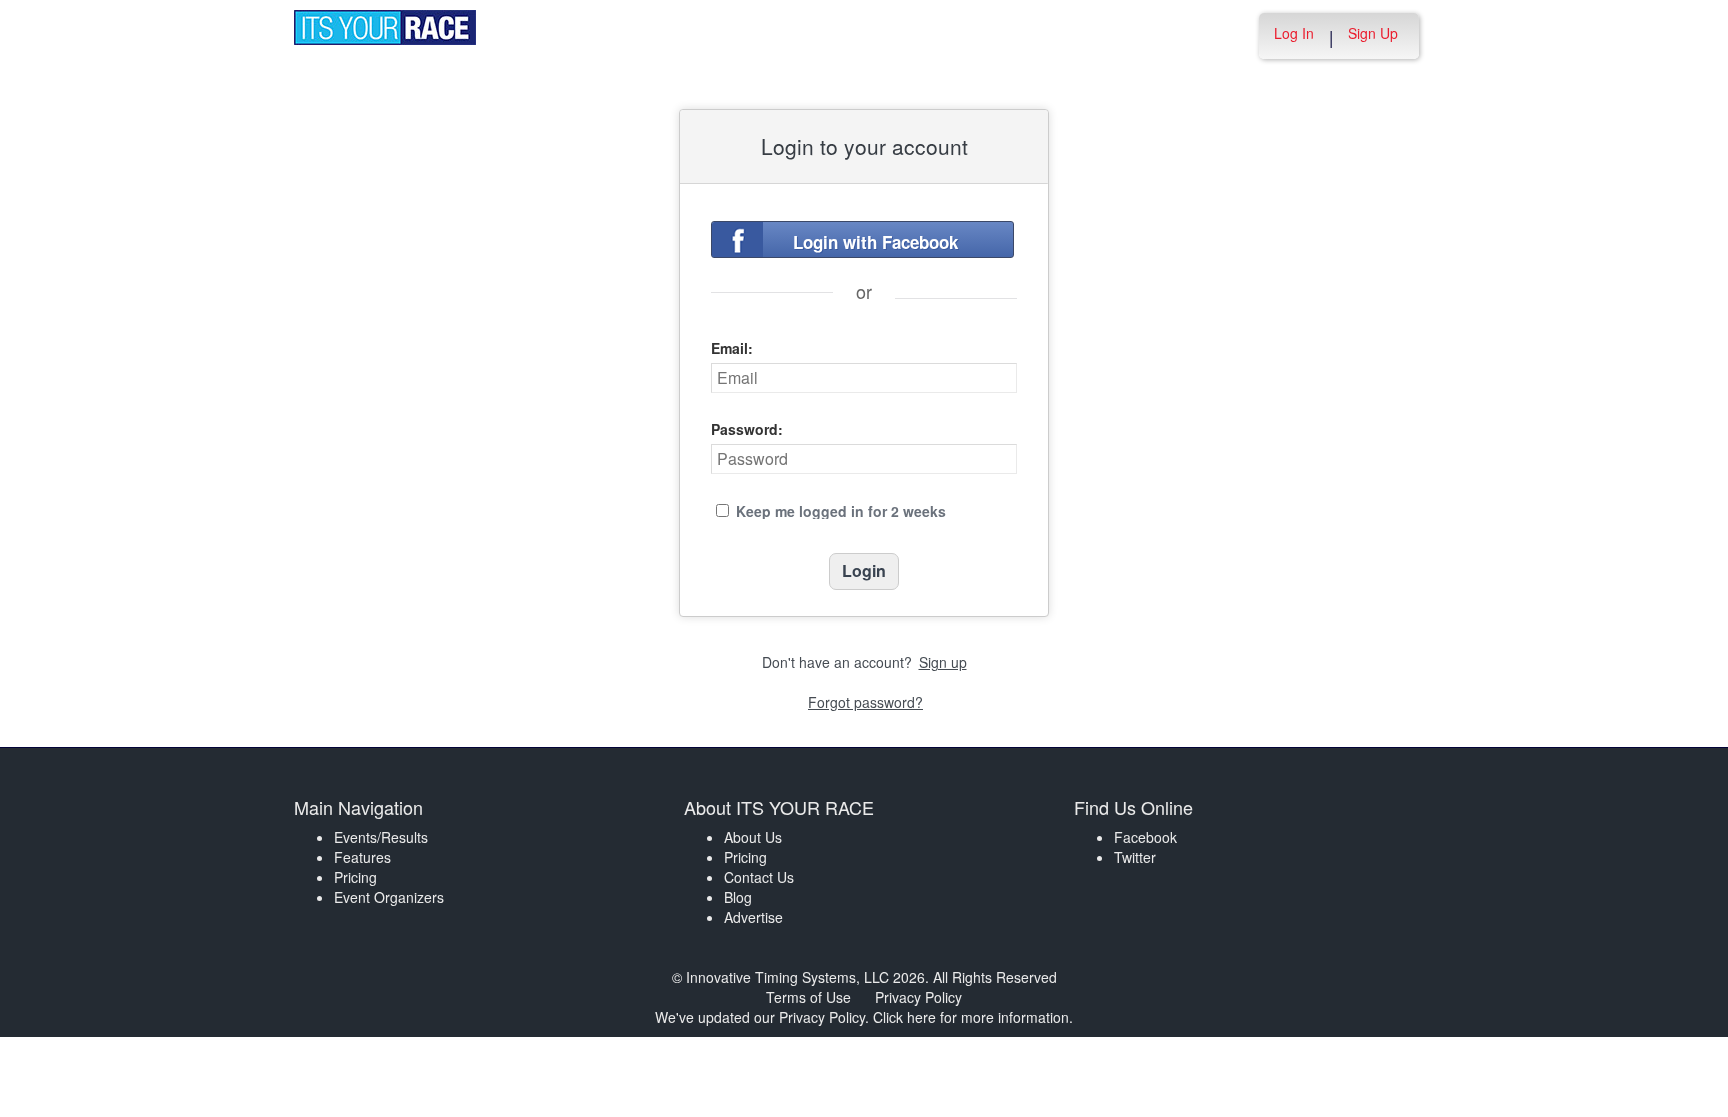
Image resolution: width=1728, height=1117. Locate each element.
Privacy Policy (918, 997)
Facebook (1145, 837)
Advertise (753, 917)
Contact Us (759, 877)
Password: (747, 429)
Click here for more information (971, 1017)
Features (362, 857)
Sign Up (1373, 33)
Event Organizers (389, 897)
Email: (732, 348)
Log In (1294, 33)
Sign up (943, 662)
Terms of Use (808, 997)
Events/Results (381, 837)
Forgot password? (865, 702)
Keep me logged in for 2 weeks (841, 511)
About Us (753, 837)
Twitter (1135, 857)
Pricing (355, 877)
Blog (738, 897)
